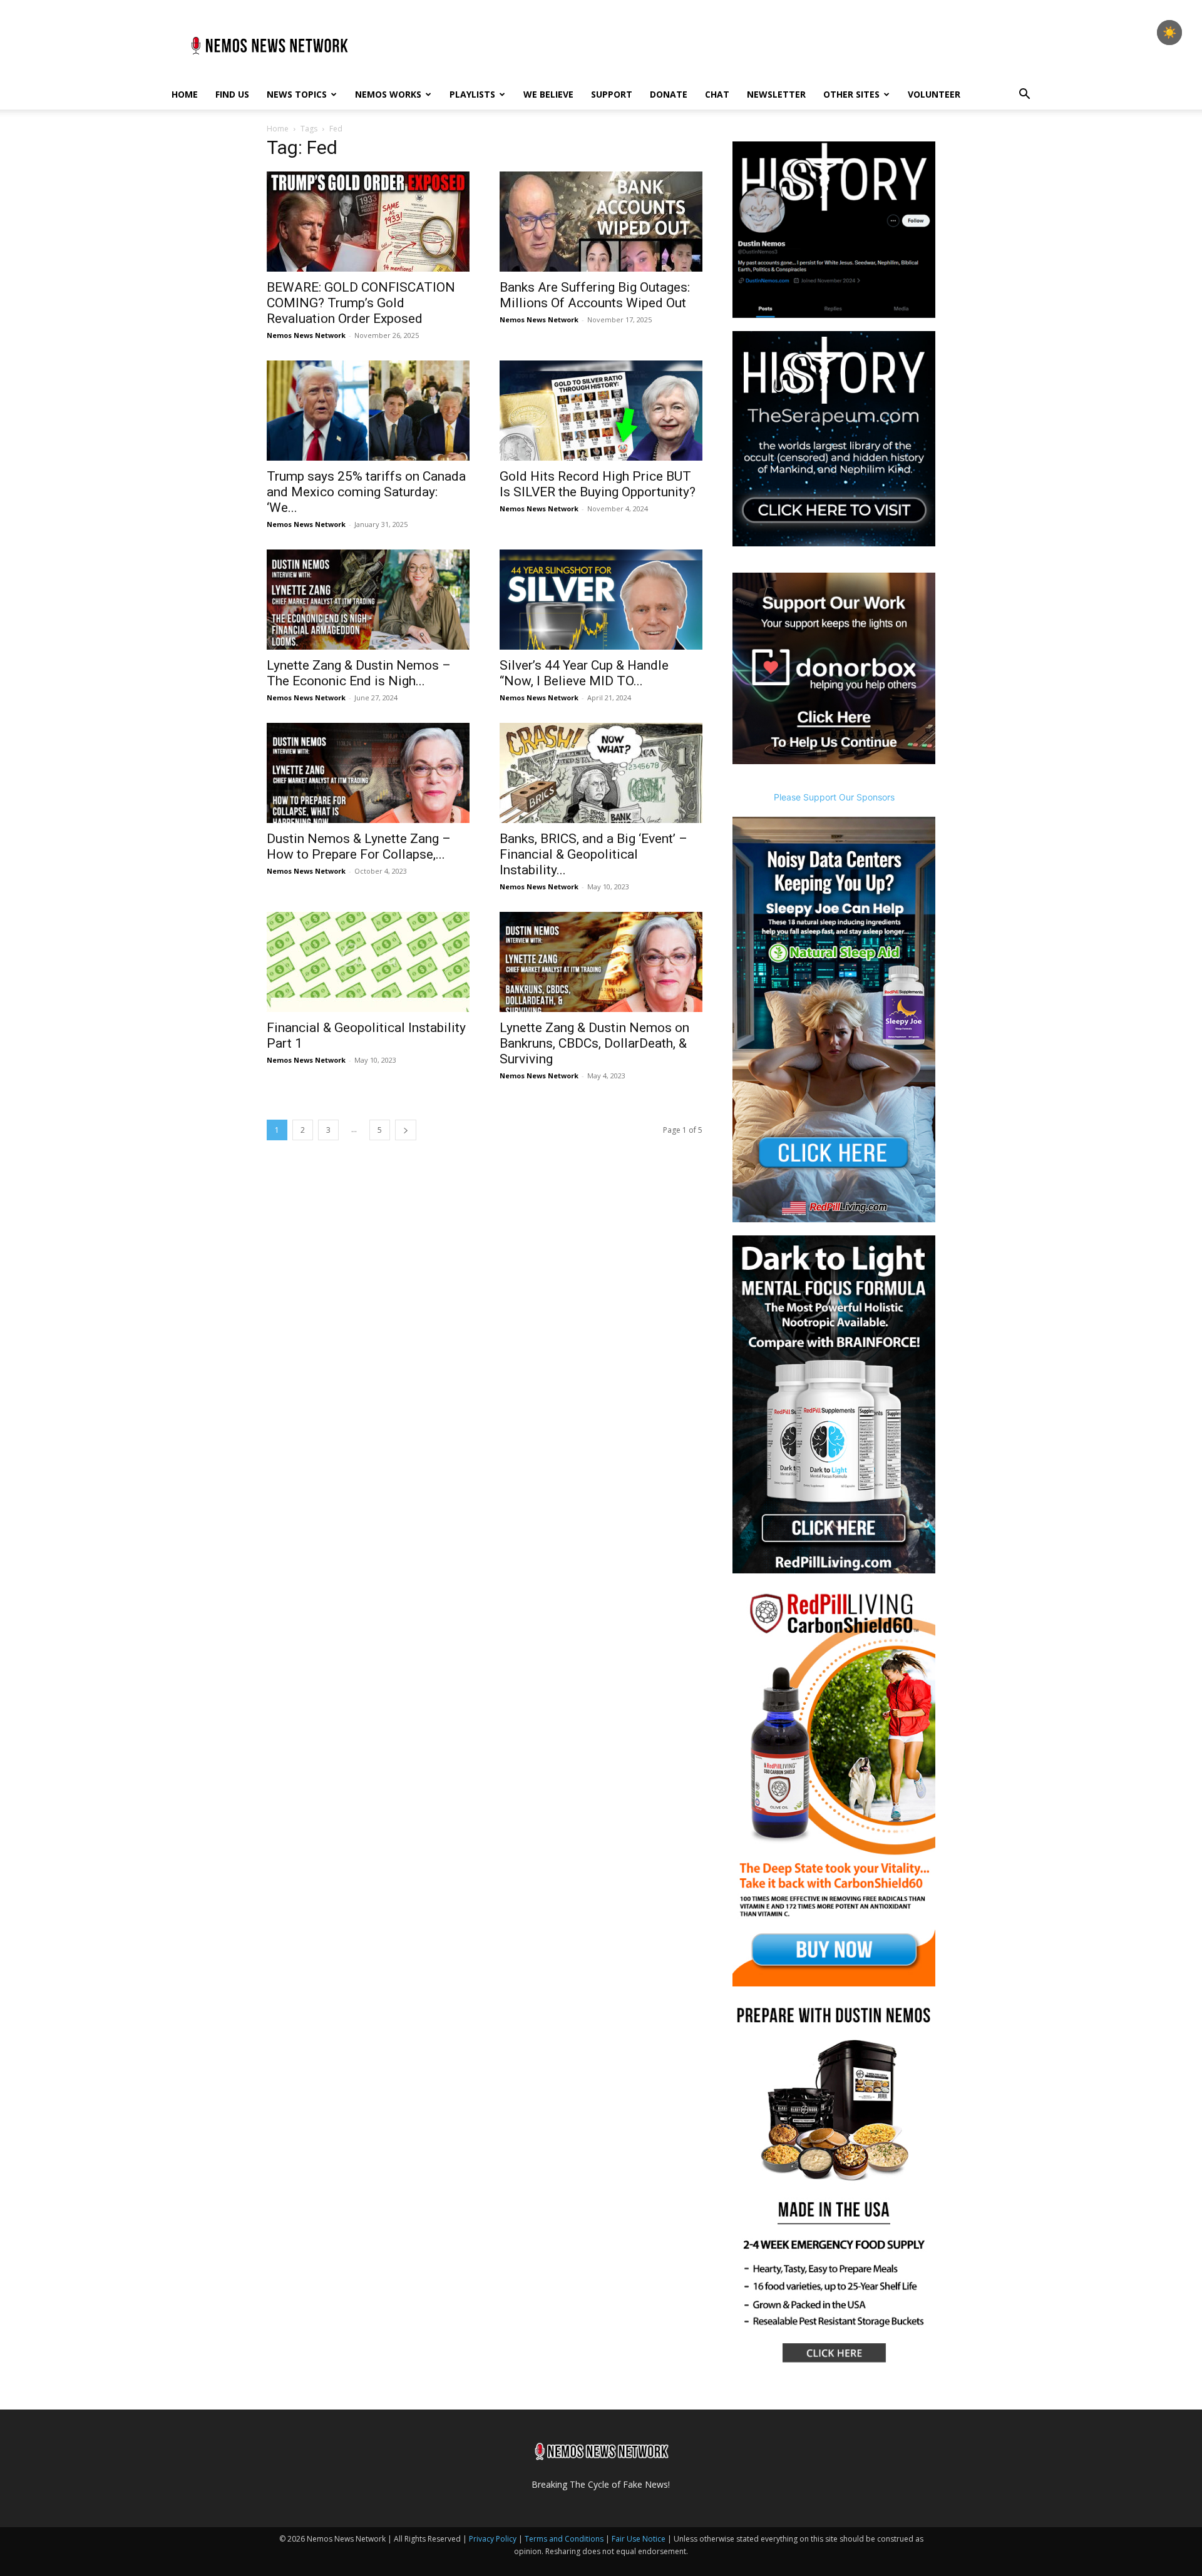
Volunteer (934, 94)
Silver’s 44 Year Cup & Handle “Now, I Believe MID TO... (584, 673)
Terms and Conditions (564, 2539)
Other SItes (851, 94)
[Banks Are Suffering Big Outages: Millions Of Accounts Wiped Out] (601, 222)
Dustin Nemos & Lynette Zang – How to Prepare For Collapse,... (359, 846)
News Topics (297, 94)
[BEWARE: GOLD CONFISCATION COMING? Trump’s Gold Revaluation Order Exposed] (368, 222)
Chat (717, 94)
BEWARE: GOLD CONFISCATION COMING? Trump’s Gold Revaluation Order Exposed (361, 303)
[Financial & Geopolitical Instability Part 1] (368, 962)
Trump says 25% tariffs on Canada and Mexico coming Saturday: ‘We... (366, 492)
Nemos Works (388, 94)
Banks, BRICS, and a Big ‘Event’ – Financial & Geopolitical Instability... (593, 854)
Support (612, 94)
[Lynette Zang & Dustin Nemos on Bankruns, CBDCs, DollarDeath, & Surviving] (601, 962)
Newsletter (776, 94)
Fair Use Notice (640, 2539)
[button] (1024, 95)
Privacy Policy (493, 2539)
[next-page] (406, 1130)
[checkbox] (1169, 33)
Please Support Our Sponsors (834, 797)
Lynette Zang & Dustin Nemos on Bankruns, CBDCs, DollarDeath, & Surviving (594, 1043)
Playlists (472, 94)
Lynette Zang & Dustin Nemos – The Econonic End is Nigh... (359, 673)
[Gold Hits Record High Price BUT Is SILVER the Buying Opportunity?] (601, 411)
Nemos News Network (306, 335)
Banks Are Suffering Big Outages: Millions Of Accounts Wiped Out (595, 295)
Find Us (232, 94)
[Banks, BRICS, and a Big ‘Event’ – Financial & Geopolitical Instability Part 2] (601, 773)
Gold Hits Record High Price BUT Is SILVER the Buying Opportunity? (598, 484)
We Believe (548, 94)
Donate (669, 94)
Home (185, 94)
